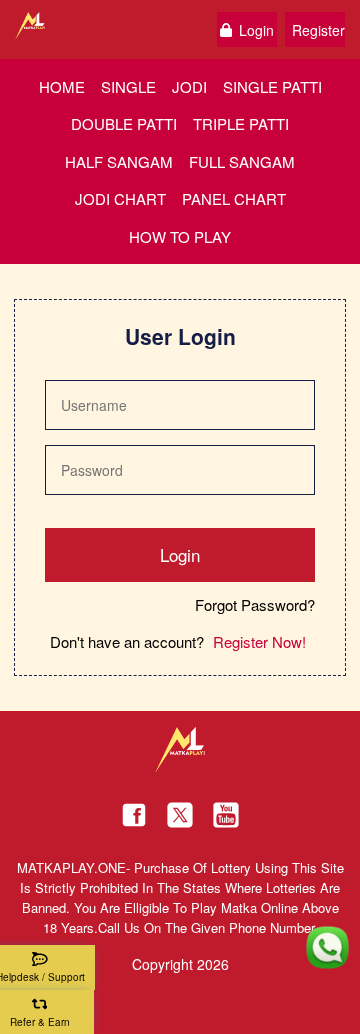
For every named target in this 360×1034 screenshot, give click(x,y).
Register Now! (259, 641)
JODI (189, 86)
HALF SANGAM (119, 161)
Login (256, 30)
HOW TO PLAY (180, 236)
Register (318, 30)
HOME (62, 86)
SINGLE (128, 86)
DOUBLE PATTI (124, 123)
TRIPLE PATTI (241, 123)
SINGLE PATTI (272, 86)
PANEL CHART (234, 198)
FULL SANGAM (242, 161)
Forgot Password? (254, 605)
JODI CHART (120, 198)
